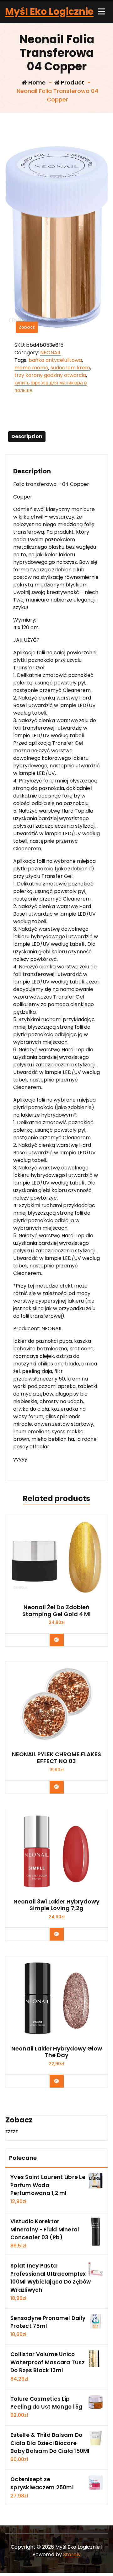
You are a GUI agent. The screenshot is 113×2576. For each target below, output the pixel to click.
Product (72, 82)
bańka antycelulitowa (55, 360)
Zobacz (27, 327)
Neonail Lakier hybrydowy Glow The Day (57, 2052)
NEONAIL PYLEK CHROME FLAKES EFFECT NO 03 (56, 1758)
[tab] (27, 437)
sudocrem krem (70, 368)
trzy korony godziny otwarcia (50, 375)
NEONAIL (51, 353)
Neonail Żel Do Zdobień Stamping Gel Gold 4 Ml (56, 1611)
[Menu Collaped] (102, 12)
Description (27, 436)
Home (36, 82)
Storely (72, 2554)
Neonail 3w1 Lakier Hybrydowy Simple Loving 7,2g (56, 1905)
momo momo (31, 368)
